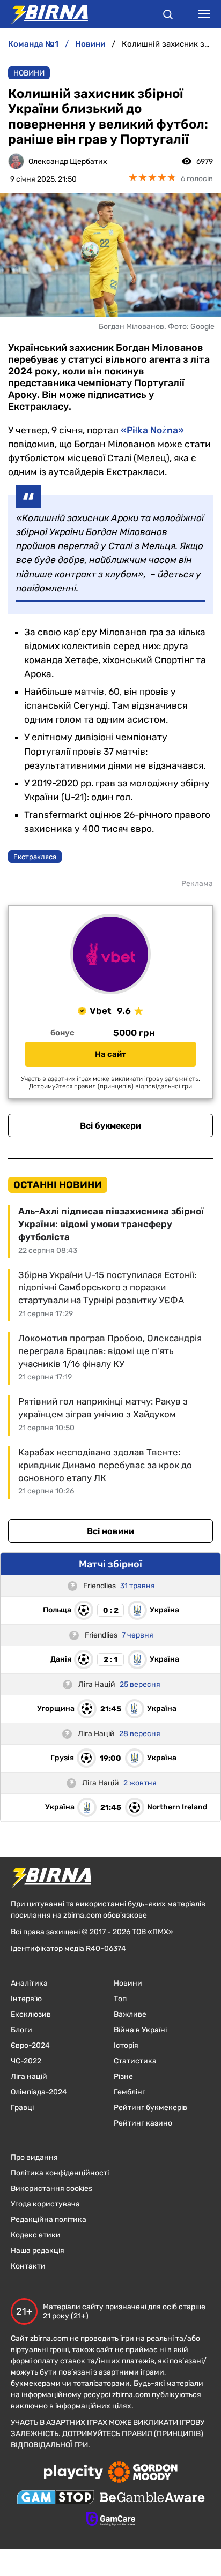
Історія (126, 2045)
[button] (168, 16)
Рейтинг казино (143, 2123)
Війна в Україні (140, 2030)
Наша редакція (38, 2251)
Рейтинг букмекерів (150, 2108)
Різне (123, 2076)
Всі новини (110, 1531)
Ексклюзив (31, 2014)
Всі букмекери (110, 1126)
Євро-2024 (30, 2045)
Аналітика (29, 1983)
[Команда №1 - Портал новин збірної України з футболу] (44, 14)
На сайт (110, 1054)
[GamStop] (56, 2498)
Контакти (28, 2266)
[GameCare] (111, 2520)
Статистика (135, 2061)
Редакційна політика (49, 2220)
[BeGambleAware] (152, 2498)
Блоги (21, 2030)
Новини (29, 73)
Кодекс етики (36, 2235)
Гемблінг (130, 2092)
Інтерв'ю (26, 1999)
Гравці (22, 2108)
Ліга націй (29, 2076)
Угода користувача (45, 2204)
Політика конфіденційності (60, 2173)
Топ (120, 1999)
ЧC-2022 (26, 2061)
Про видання (34, 2157)
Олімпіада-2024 (39, 2092)
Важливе (130, 2014)
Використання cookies (51, 2188)
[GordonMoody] (143, 2473)
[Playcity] (73, 2473)
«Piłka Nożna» (152, 430)
